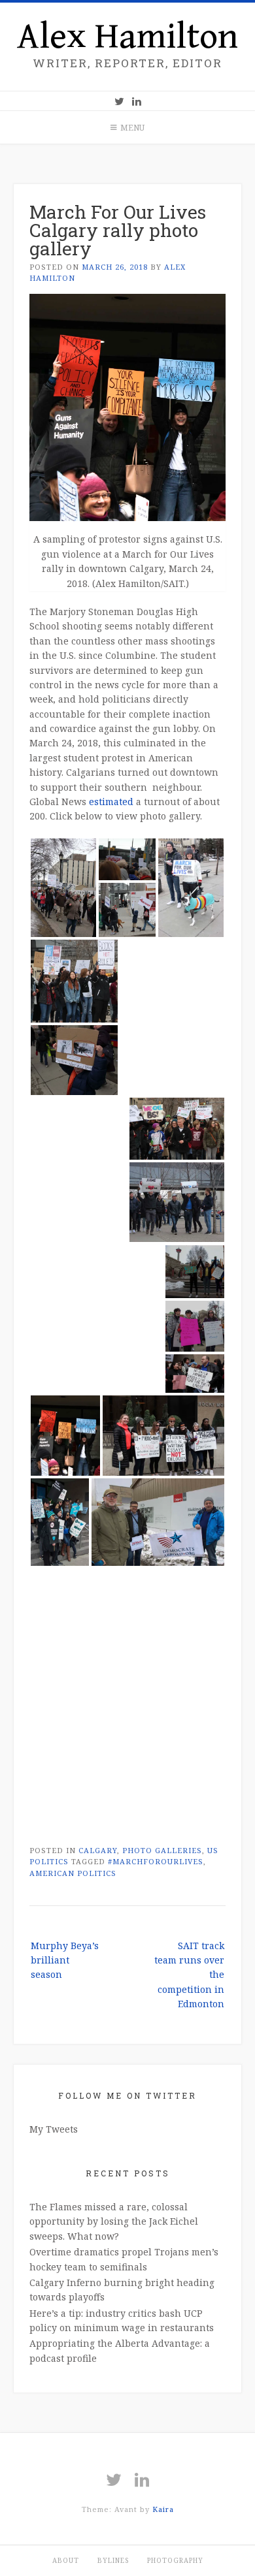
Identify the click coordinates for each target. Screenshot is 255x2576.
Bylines (113, 2560)
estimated (111, 802)
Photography (175, 2560)
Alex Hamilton (127, 37)
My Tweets (54, 2129)
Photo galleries (162, 1850)
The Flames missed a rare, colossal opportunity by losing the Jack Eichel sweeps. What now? (114, 2221)
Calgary (98, 1850)
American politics (73, 1873)
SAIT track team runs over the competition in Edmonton (189, 1975)
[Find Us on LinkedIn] (137, 101)
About (66, 2560)
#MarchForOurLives (156, 1861)
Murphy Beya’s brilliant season (65, 1960)
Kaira (163, 2509)
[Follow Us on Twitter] (119, 101)
